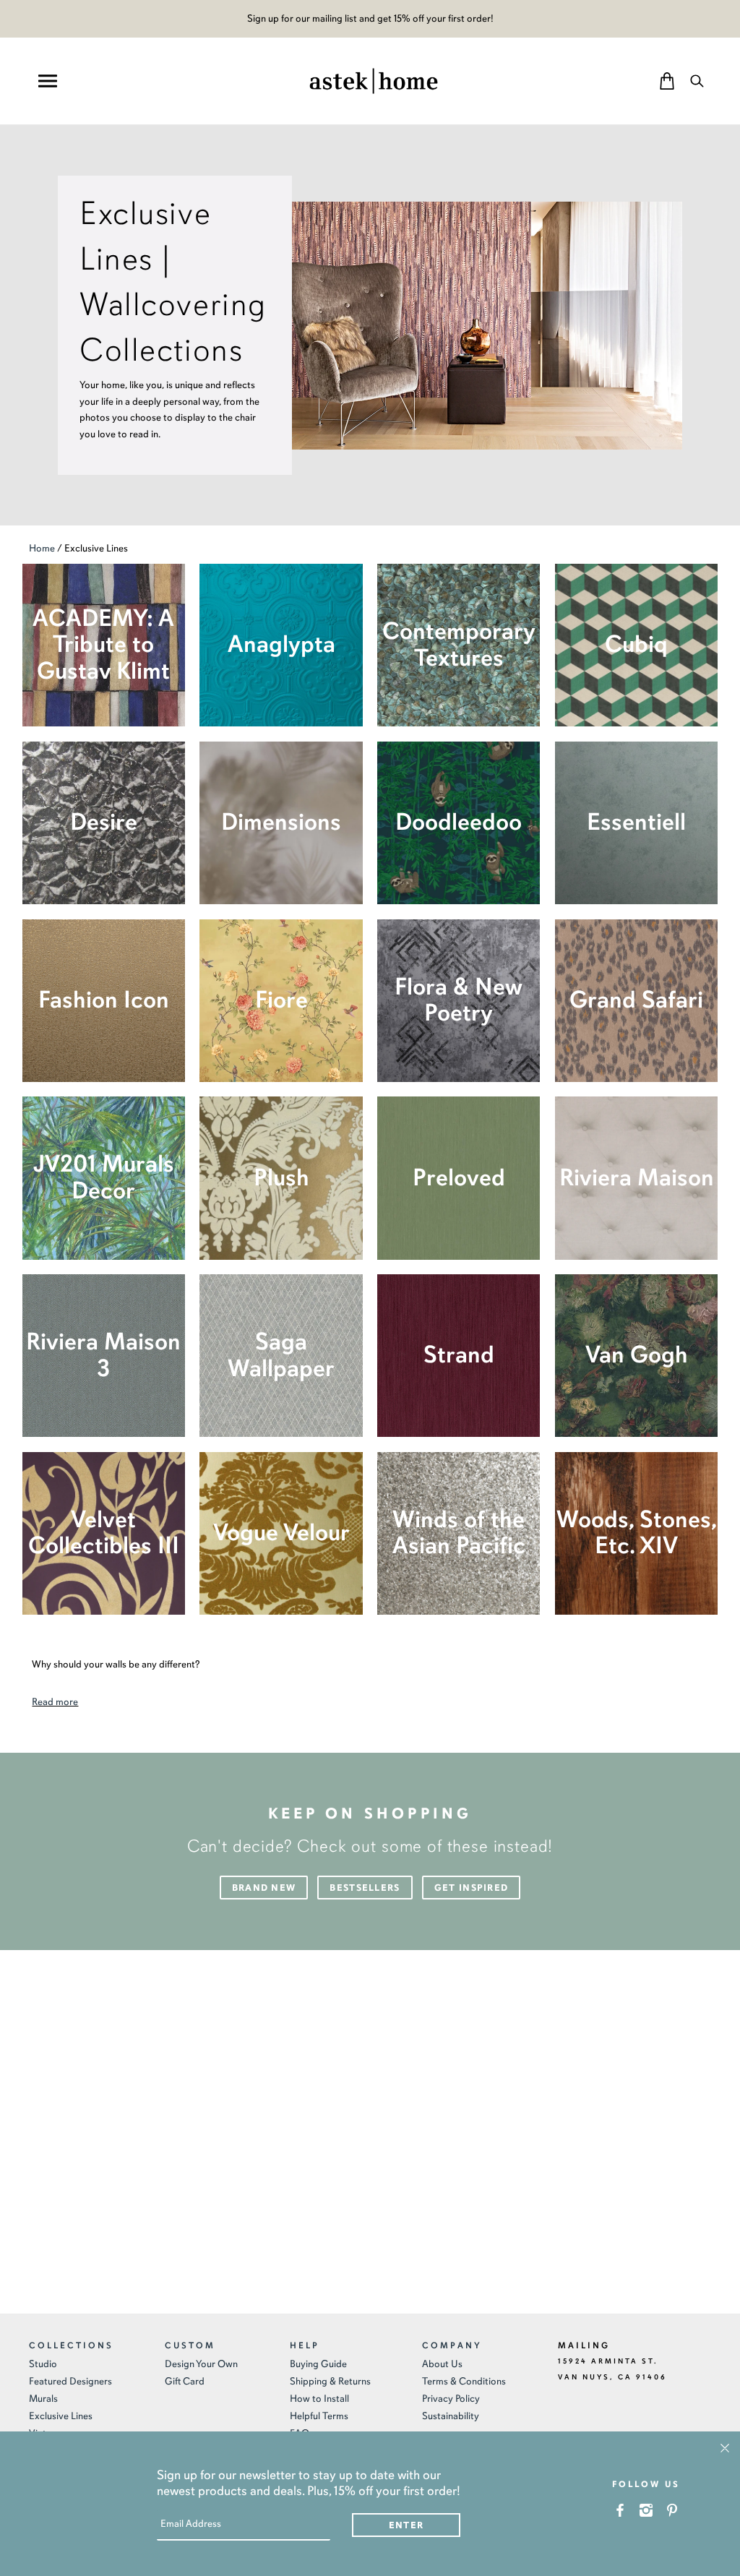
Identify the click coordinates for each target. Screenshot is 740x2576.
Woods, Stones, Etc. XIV (637, 1533)
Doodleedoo (459, 822)
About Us (442, 2364)
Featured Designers (70, 2381)
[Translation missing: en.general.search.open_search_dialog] (697, 81)
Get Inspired (472, 1888)
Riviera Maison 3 (103, 1355)
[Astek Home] (374, 80)
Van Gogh (637, 1355)
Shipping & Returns (330, 2381)
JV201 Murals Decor (104, 1177)
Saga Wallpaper (281, 1355)
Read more (55, 1702)
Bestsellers (365, 1888)
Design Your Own (201, 2364)
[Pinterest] (672, 2510)
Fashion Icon (104, 1000)
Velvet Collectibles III (104, 1533)
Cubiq (636, 644)
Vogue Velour (281, 1533)
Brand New (264, 1888)
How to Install (319, 2399)
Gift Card (185, 2381)
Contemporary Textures (459, 645)
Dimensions (281, 822)
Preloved (459, 1178)
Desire (104, 822)
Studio (43, 2364)
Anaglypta (281, 644)
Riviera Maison (637, 1178)
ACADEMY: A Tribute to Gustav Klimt (103, 645)
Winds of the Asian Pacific (459, 1533)
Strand (459, 1355)
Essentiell (636, 822)
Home (42, 548)
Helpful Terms (319, 2416)
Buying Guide (318, 2364)
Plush (281, 1178)
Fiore (281, 1000)
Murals (43, 2399)
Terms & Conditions (464, 2381)
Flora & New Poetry (459, 1000)
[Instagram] (646, 2510)
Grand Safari (636, 1000)
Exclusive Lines (61, 2416)
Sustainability (451, 2416)
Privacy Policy (451, 2399)
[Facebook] (620, 2510)
